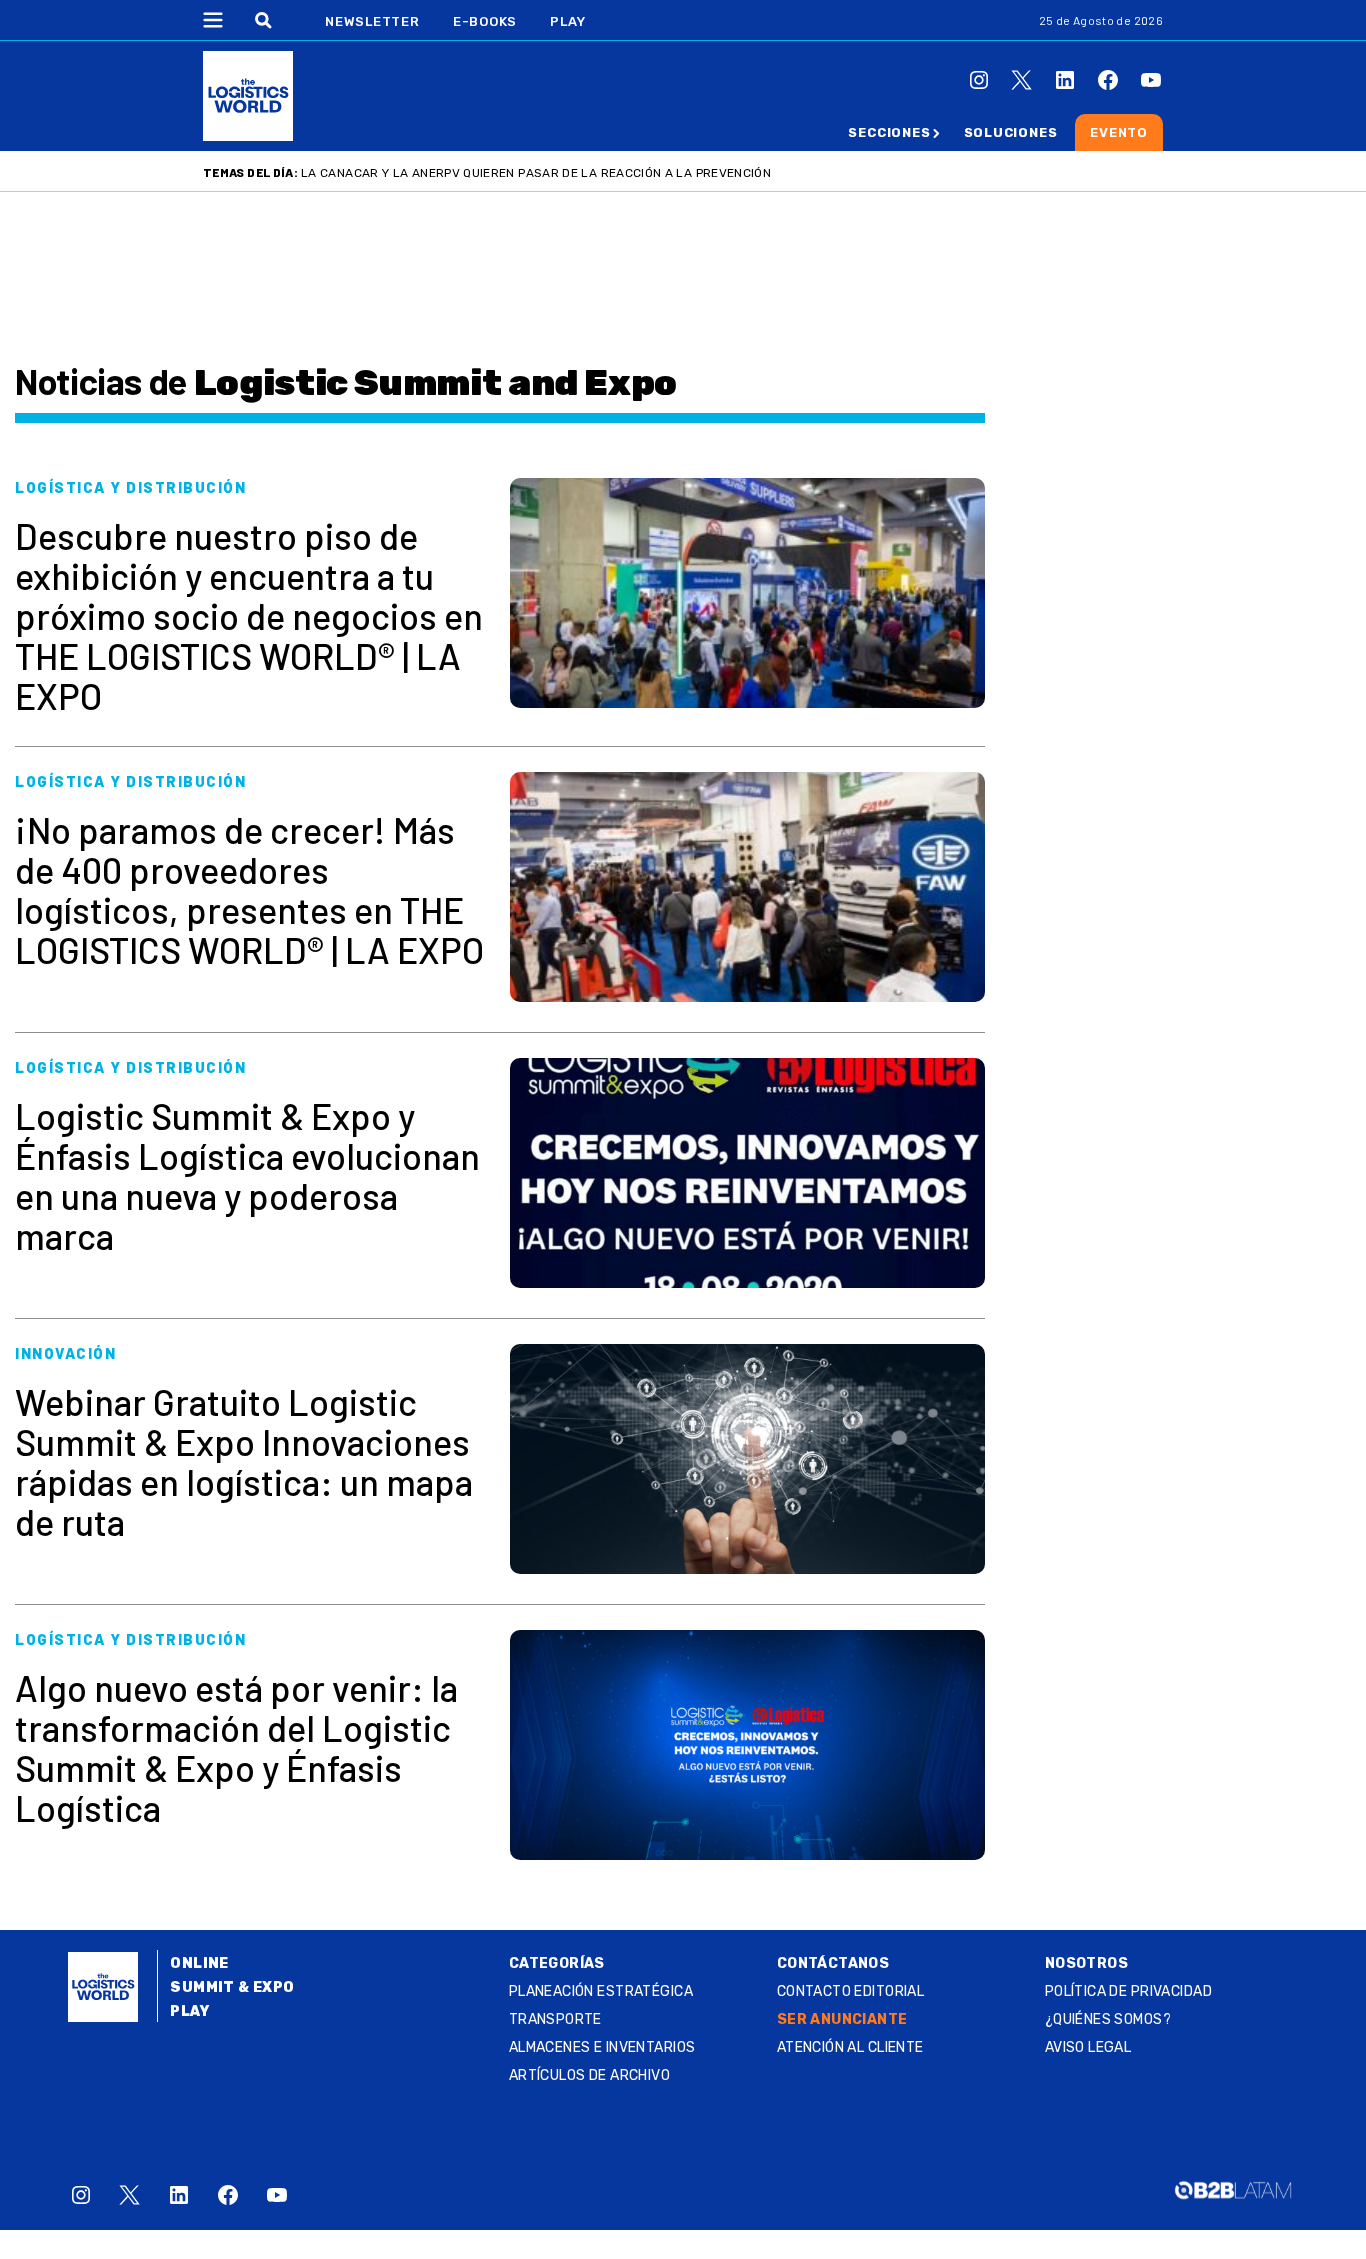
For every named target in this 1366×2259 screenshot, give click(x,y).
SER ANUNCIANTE (842, 2019)
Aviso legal (1088, 2047)
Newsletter (372, 21)
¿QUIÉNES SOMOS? (1108, 2019)
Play (567, 21)
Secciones (889, 132)
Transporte (555, 2019)
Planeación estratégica (601, 1991)
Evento (1119, 132)
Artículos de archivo (589, 2075)
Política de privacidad (1128, 1991)
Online (199, 1963)
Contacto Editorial (851, 1991)
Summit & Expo (232, 1987)
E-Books (485, 21)
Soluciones (1011, 132)
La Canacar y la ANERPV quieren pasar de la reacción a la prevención (536, 173)
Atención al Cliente (850, 2047)
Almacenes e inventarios (602, 2047)
